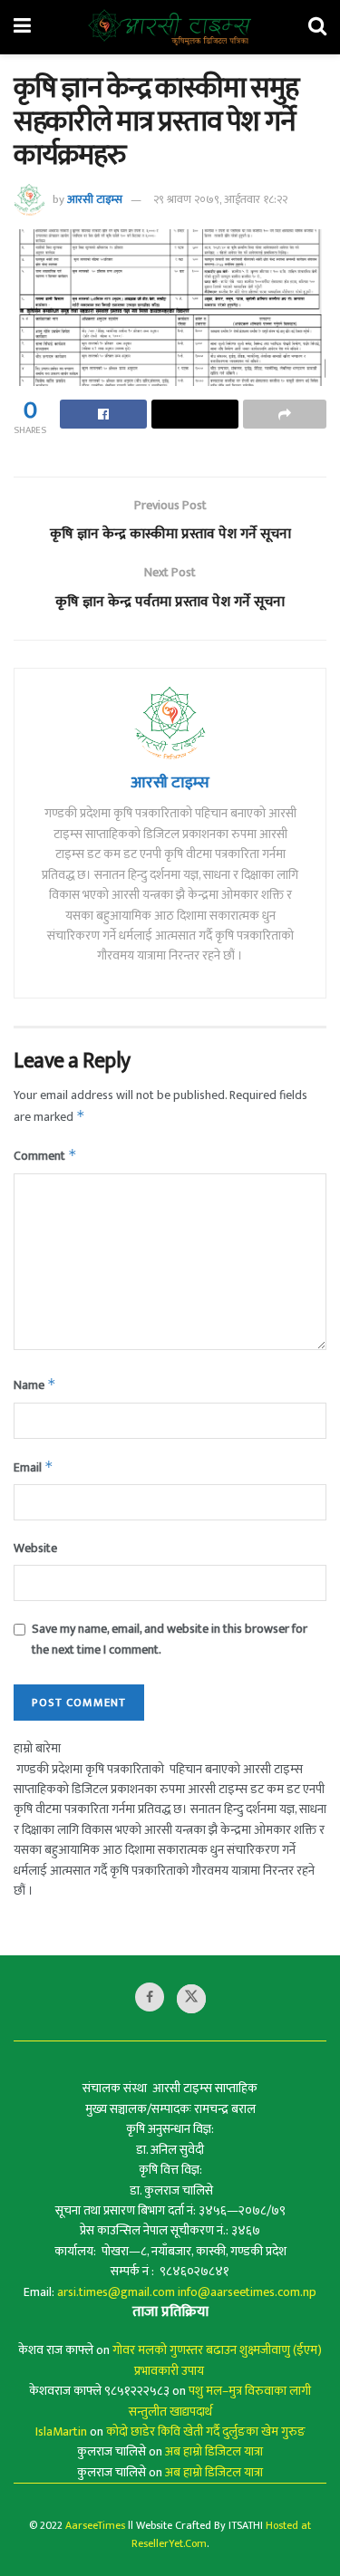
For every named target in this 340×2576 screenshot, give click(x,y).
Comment (45, 1156)
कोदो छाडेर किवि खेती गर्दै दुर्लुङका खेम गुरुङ (206, 2431)
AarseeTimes (95, 2525)
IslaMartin (61, 2431)
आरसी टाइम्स (95, 199)
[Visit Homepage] (170, 27)
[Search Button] (317, 27)
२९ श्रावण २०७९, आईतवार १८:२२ (220, 199)
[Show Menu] (22, 27)
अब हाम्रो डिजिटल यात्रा (214, 2451)
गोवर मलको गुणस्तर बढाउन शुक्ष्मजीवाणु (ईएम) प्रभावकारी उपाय (217, 2360)
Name (35, 1385)
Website (35, 1548)
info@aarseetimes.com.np (247, 2292)
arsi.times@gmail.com (116, 2292)
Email (34, 1467)
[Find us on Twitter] (191, 1999)
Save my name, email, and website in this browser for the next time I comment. (170, 1639)
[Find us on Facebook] (150, 1997)
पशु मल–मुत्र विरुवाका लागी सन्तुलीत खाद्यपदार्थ (220, 2401)
